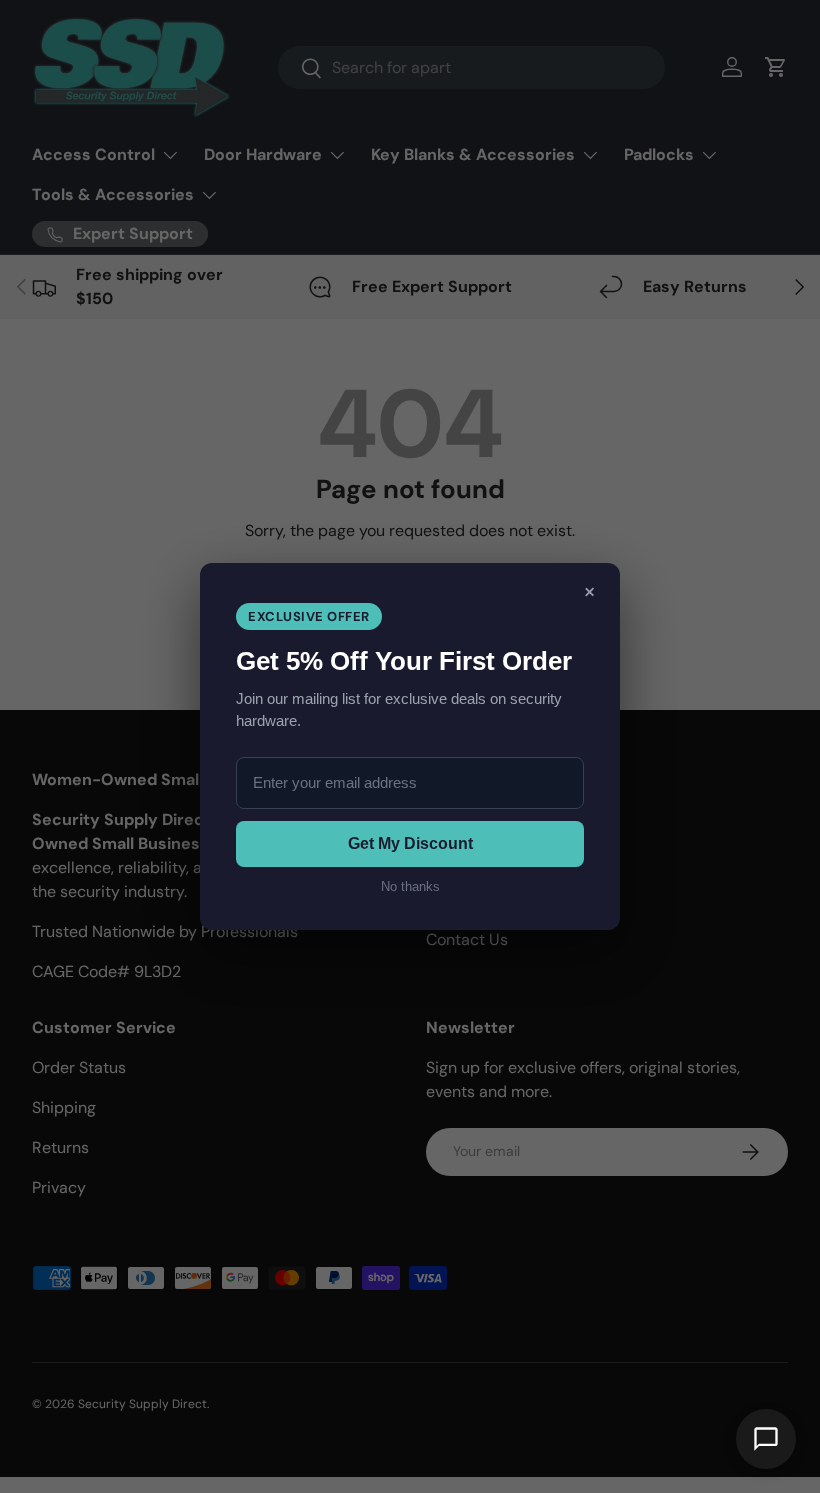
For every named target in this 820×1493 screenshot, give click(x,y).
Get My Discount (410, 843)
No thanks (410, 886)
